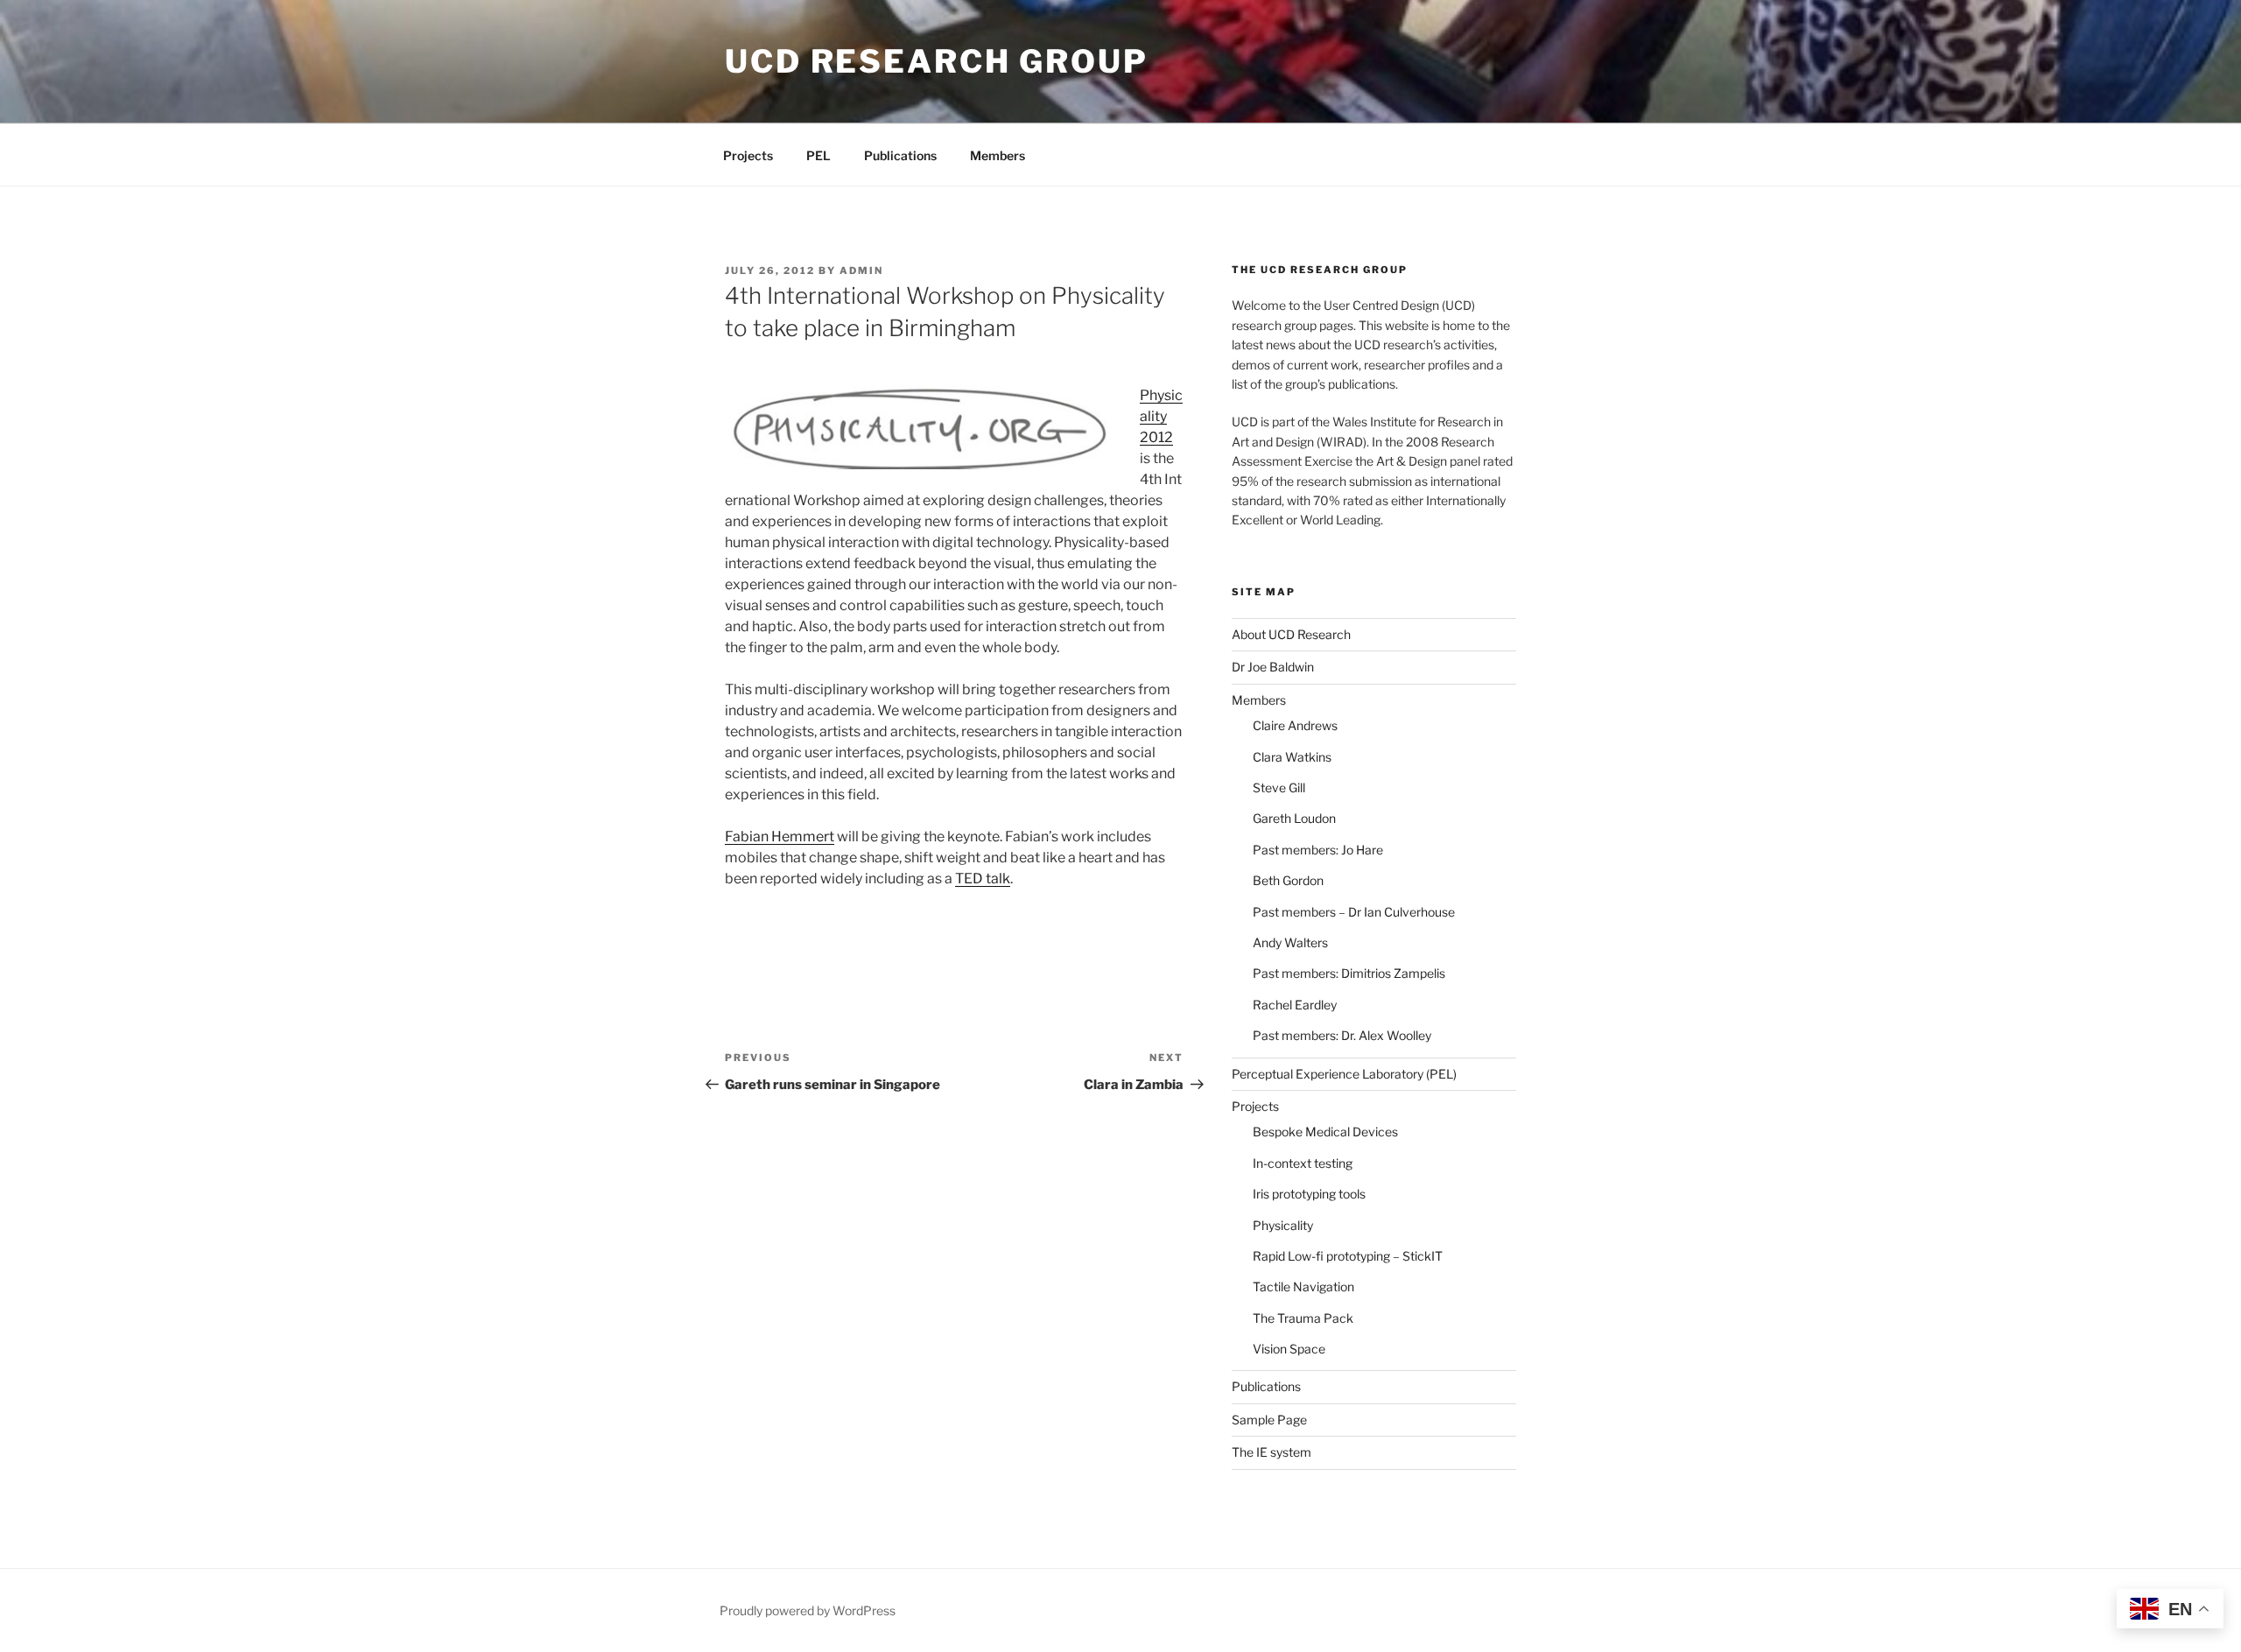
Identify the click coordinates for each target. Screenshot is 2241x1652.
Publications (900, 155)
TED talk (983, 879)
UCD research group (937, 61)
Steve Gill (1279, 787)
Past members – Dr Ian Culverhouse (1354, 912)
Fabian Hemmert (780, 837)
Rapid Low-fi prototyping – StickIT (1348, 1256)
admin (861, 271)
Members (998, 155)
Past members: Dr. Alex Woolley (1342, 1035)
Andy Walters (1290, 942)
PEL (818, 155)
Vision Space (1289, 1349)
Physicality (1283, 1225)
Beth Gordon (1288, 880)
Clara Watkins (1292, 757)
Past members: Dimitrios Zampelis (1349, 973)
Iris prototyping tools (1309, 1194)
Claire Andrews (1295, 725)
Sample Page (1269, 1420)
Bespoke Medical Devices (1325, 1132)
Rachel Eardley (1295, 1005)
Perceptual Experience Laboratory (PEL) (1344, 1074)
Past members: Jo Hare (1318, 850)
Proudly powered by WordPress (808, 1610)
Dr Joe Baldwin (1273, 667)
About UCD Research (1291, 634)
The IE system (1272, 1452)
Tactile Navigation (1303, 1286)
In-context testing (1303, 1163)
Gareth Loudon (1294, 818)
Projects (748, 155)
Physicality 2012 (1161, 416)
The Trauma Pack (1303, 1318)
